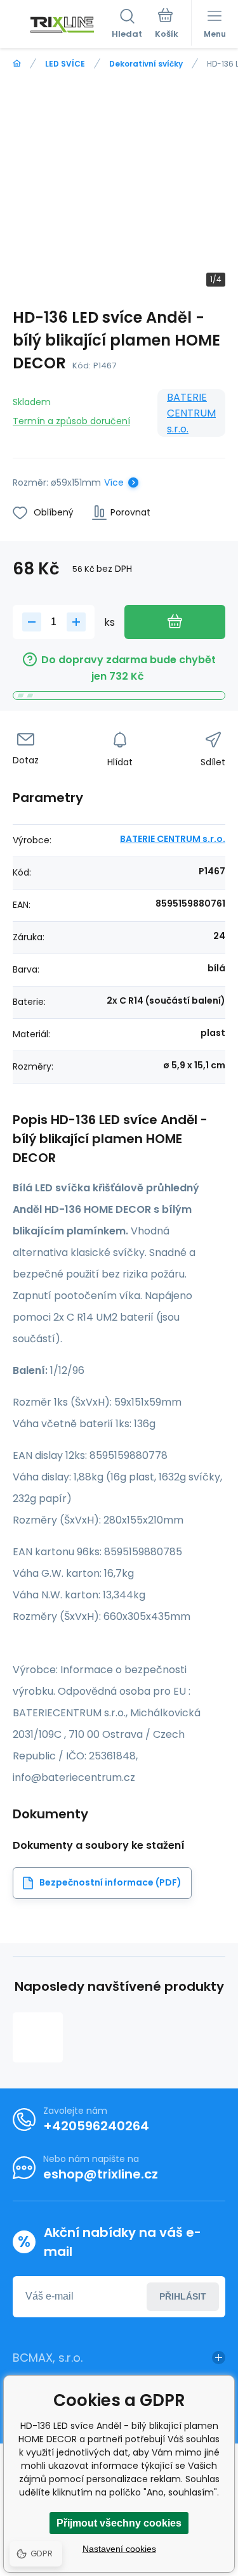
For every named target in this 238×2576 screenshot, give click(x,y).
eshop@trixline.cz (101, 2174)
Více (114, 482)
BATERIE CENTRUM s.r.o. (191, 413)
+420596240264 (96, 2126)
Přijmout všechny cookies (119, 2523)
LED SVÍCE (65, 64)
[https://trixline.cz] (17, 64)
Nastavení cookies (119, 2549)
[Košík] (167, 25)
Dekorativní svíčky (146, 64)
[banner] (62, 25)
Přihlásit (183, 2296)
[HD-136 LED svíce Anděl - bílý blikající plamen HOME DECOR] (38, 2037)
